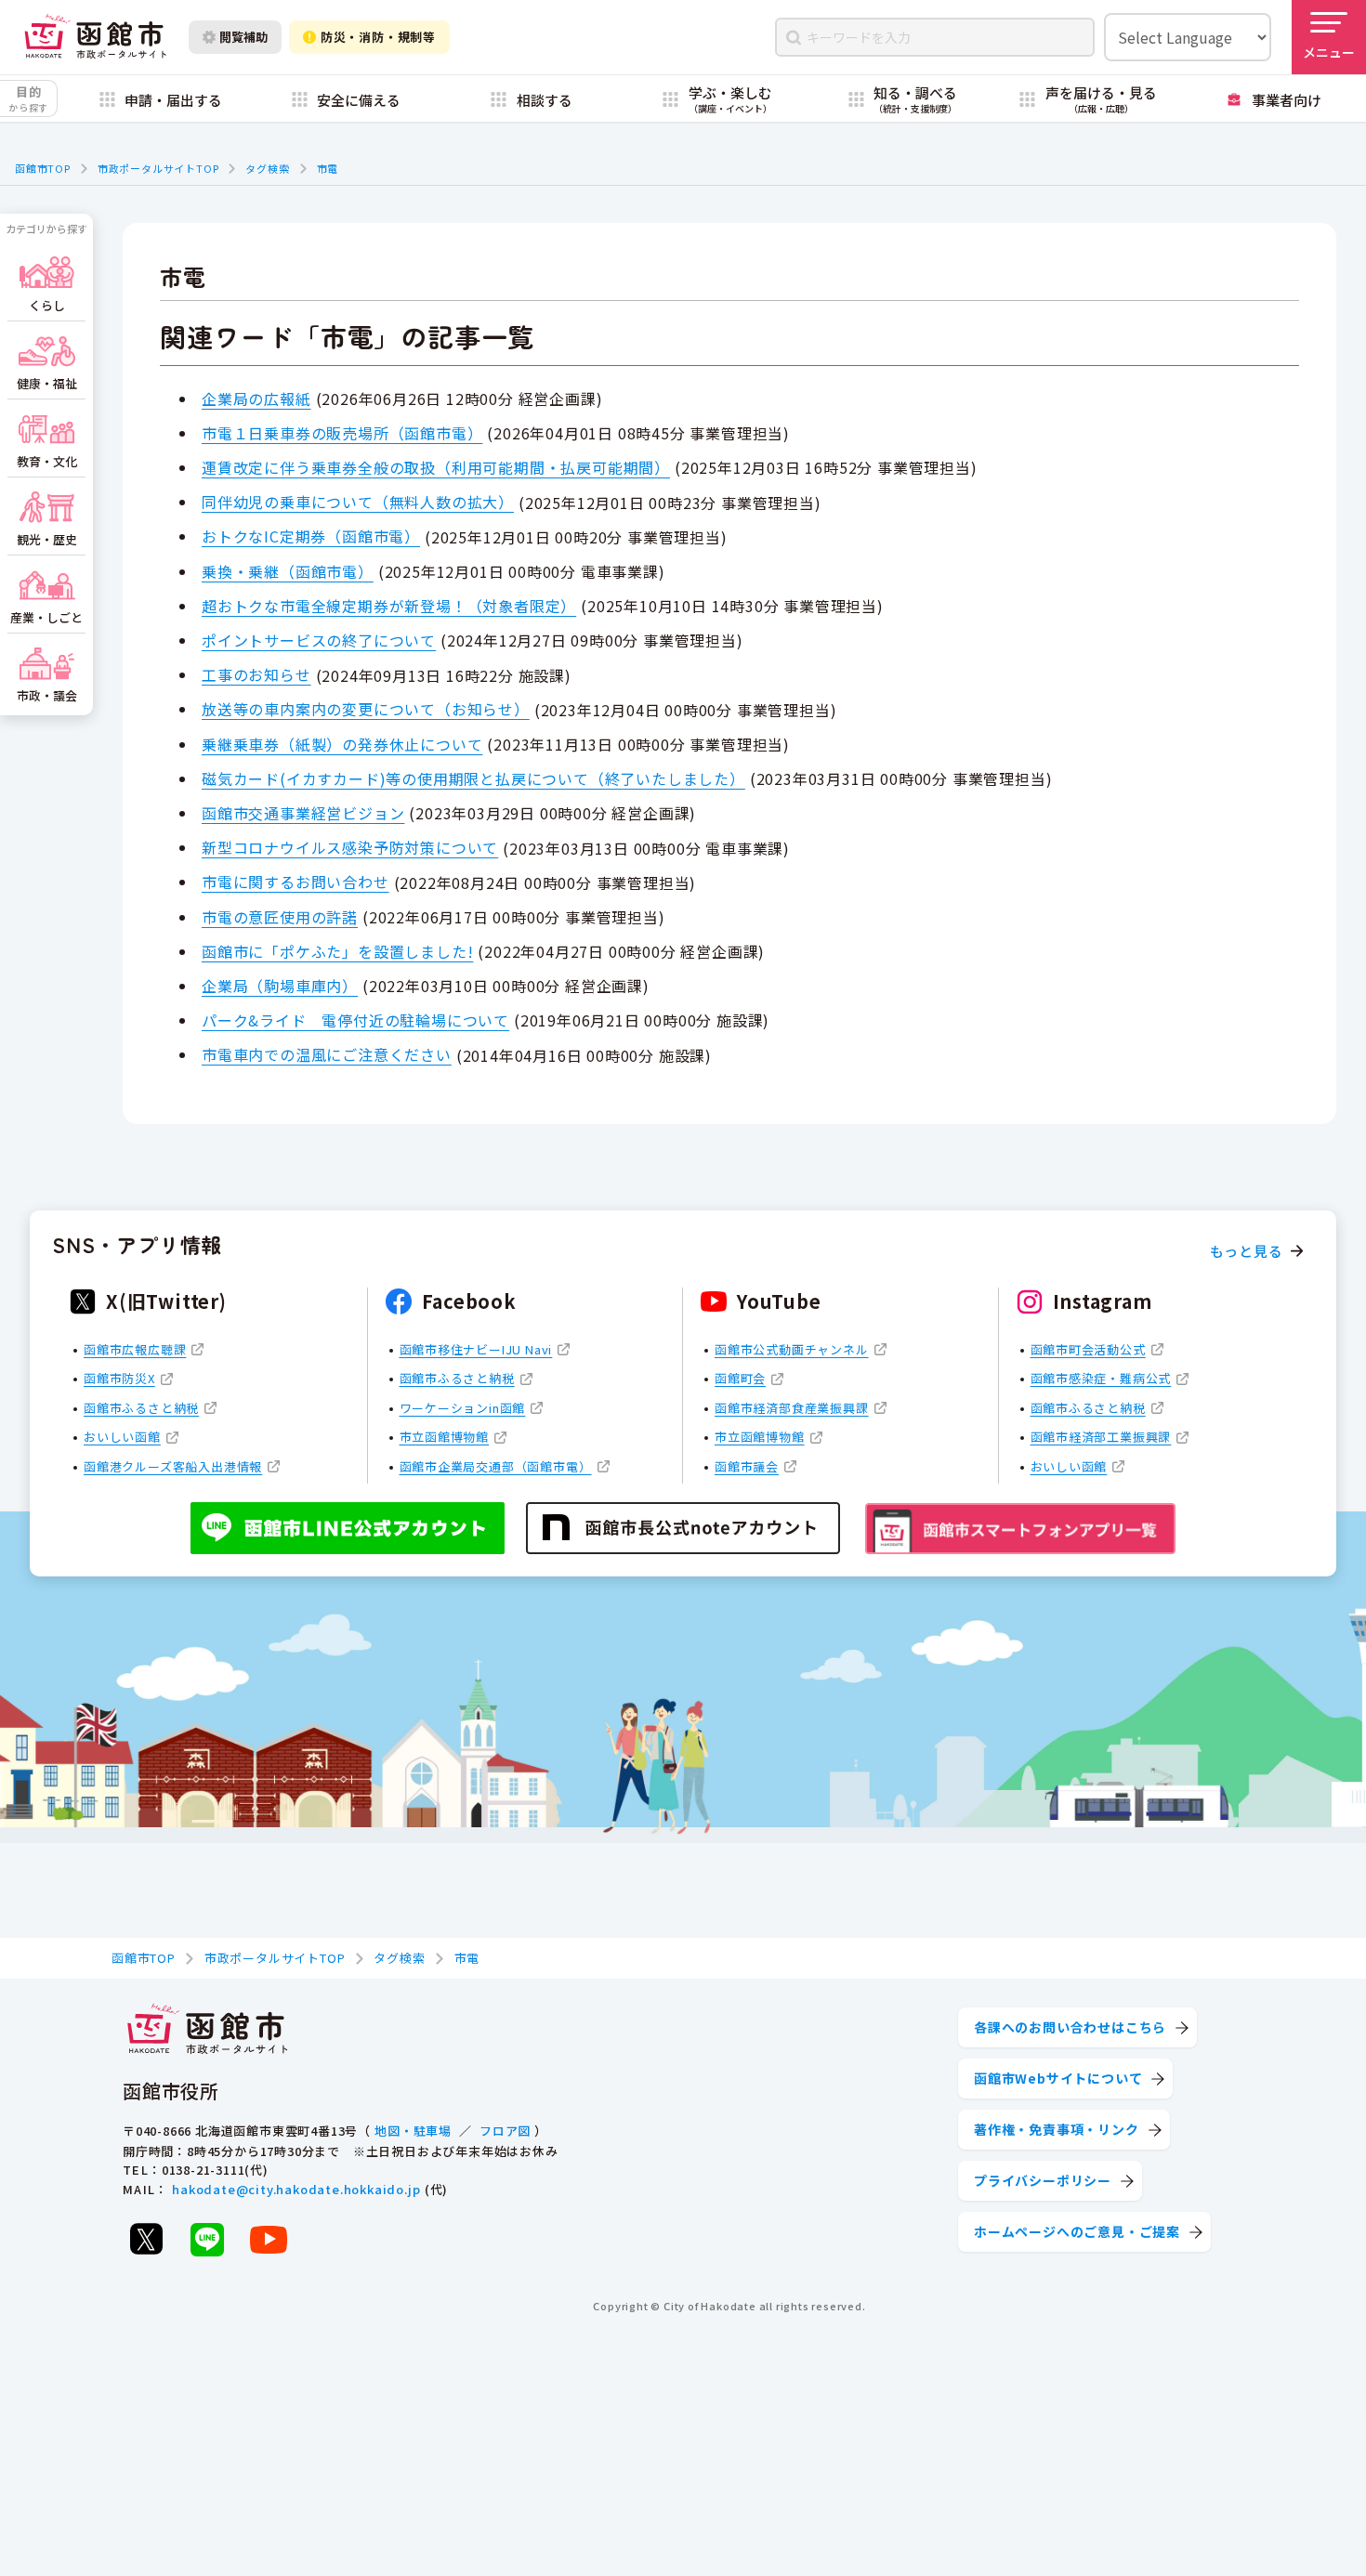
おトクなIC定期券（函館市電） (311, 536)
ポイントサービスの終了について (319, 640)
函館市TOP (43, 168)
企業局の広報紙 (256, 399)
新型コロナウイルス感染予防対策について (350, 847)
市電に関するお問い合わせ (296, 882)
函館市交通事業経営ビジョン (303, 813)
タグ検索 (267, 168)
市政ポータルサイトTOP (158, 168)
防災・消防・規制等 (378, 37)
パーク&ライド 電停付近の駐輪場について (355, 1020)
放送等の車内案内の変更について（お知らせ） (366, 709)
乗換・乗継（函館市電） (288, 571)
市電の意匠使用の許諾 (280, 917)
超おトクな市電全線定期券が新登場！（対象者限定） (389, 606)
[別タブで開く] (146, 2239)
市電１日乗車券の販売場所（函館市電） (342, 433)
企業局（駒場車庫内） (280, 986)
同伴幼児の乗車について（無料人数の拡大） (358, 502)
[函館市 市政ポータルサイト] (95, 37)
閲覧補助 (243, 37)
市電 (328, 168)
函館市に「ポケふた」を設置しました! (337, 951)
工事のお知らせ (256, 674)
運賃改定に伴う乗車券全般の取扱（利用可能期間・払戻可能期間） (436, 467)
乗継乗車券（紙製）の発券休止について (342, 744)
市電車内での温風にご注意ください (327, 1054)
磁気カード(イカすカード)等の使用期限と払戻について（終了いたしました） (473, 778)
